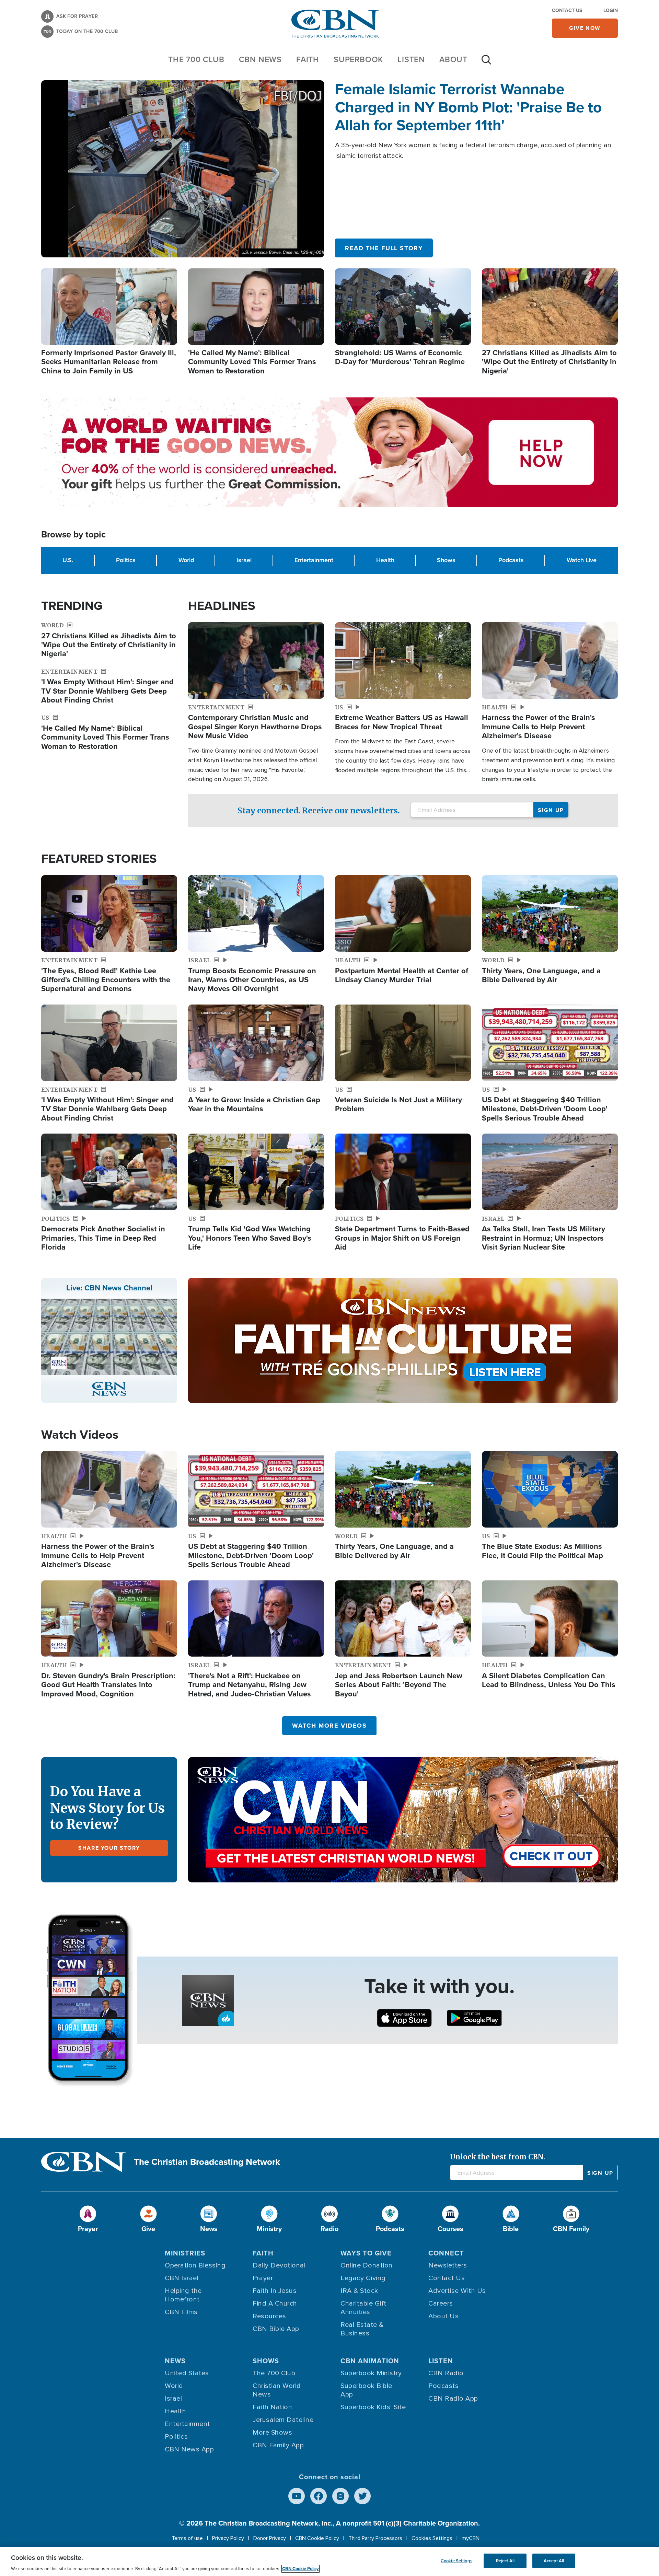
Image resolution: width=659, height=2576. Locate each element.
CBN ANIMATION (370, 2361)
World (186, 560)
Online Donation (367, 2265)
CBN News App (189, 2449)
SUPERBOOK (358, 59)
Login (611, 10)
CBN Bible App (276, 2329)
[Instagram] (340, 2496)
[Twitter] (362, 2496)
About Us (443, 2316)
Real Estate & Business (362, 2329)
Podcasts (511, 560)
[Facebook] (319, 2496)
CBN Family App (278, 2445)
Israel (244, 560)
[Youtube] (297, 2496)
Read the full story (384, 248)
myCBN (471, 2538)
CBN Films (181, 2312)
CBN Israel (182, 2278)
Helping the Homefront (183, 2295)
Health (385, 560)
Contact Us (567, 10)
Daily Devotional (279, 2265)
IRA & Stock (359, 2291)
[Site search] (486, 63)
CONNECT (446, 2253)
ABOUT (453, 59)
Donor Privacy (270, 2538)
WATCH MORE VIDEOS (329, 1726)
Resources (269, 2316)
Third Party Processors (375, 2538)
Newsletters (448, 2265)
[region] (329, 2561)
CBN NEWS (260, 59)
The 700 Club (196, 59)
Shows (446, 560)
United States (187, 2373)
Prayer (263, 2278)
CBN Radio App (453, 2399)
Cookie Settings (456, 2561)
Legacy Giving (363, 2278)
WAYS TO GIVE (366, 2253)
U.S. (68, 560)
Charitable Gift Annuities (363, 2308)
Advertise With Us (457, 2291)
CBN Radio (446, 2373)
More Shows (272, 2433)
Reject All (505, 2561)
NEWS (175, 2361)
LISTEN (411, 59)
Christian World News (277, 2390)
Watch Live (582, 560)
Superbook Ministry (371, 2373)
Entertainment (314, 560)
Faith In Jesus (275, 2291)
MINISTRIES (185, 2253)
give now (585, 28)
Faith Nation (272, 2407)
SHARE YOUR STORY (109, 1848)
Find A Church (275, 2304)
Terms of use (187, 2538)
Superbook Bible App (366, 2390)
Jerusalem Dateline (283, 2420)
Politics (126, 560)
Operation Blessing (195, 2265)
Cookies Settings (432, 2538)
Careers (441, 2304)
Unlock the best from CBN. (498, 2157)
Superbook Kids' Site (373, 2407)
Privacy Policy (228, 2538)
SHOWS (266, 2361)
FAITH (308, 59)
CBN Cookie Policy (317, 2538)
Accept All (554, 2561)
